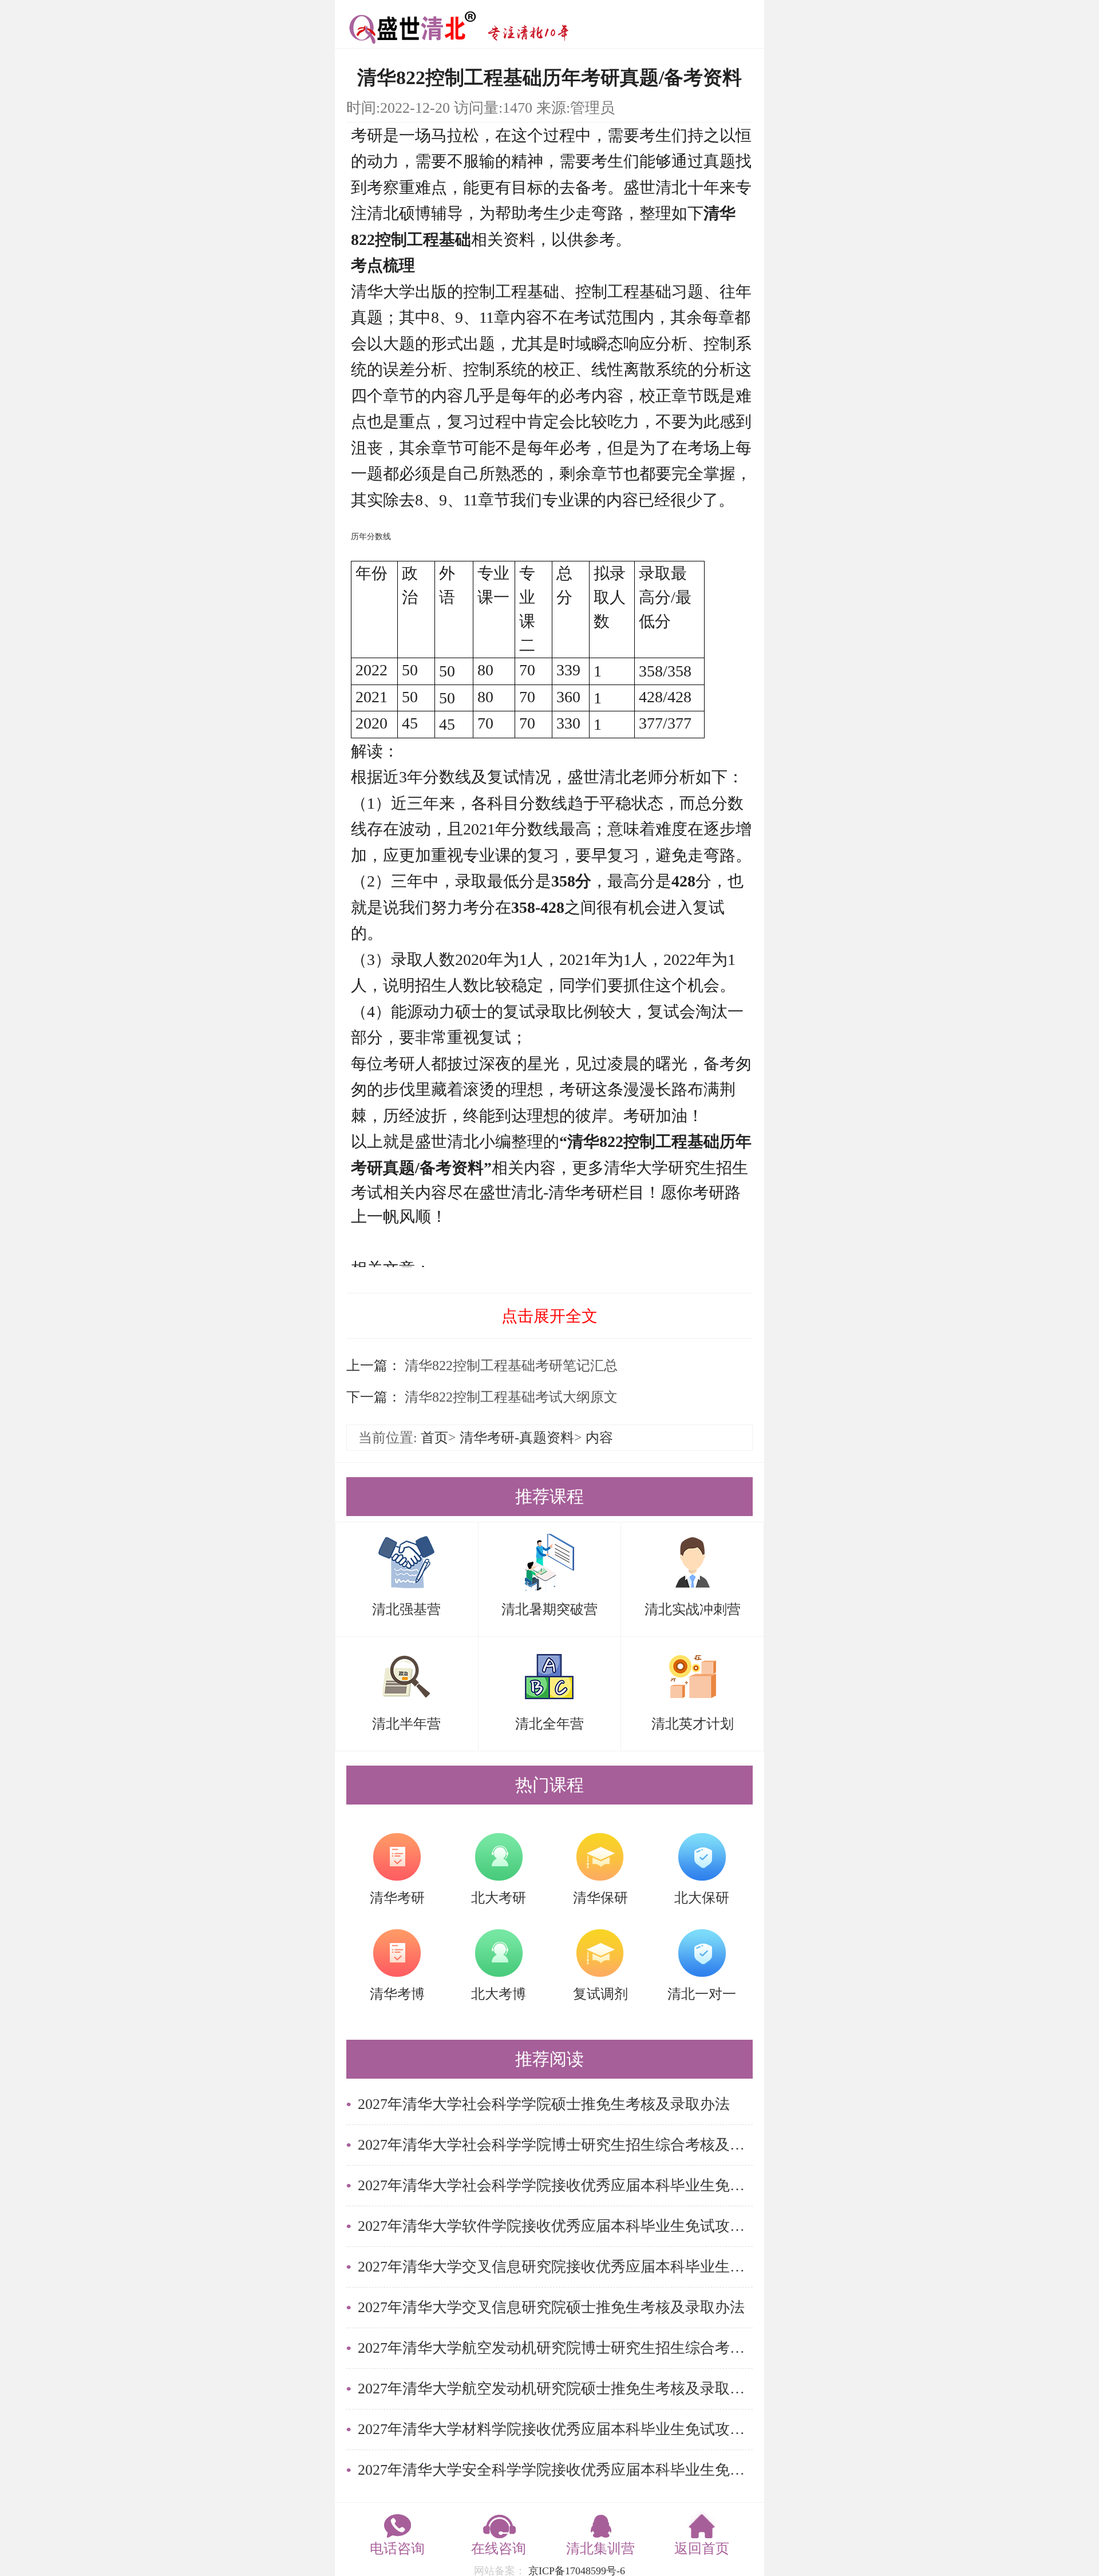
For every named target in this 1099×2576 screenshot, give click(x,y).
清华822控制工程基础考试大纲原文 (509, 1397)
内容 (599, 1438)
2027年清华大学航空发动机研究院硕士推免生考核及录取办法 (555, 2389)
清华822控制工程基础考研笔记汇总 (509, 1366)
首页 (434, 1438)
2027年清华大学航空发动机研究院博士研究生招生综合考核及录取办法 (555, 2348)
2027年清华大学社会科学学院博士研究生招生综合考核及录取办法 (555, 2145)
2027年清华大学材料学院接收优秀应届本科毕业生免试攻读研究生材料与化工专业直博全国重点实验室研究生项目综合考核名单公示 (555, 2429)
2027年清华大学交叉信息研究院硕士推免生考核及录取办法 (551, 2307)
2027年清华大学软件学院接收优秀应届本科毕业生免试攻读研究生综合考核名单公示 (555, 2226)
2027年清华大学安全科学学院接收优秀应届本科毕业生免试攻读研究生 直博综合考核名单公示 (555, 2470)
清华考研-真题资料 (517, 1438)
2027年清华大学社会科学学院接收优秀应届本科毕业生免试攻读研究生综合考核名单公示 (555, 2185)
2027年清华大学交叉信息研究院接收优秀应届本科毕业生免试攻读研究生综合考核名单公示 (555, 2267)
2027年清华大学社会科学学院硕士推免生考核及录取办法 (544, 2104)
